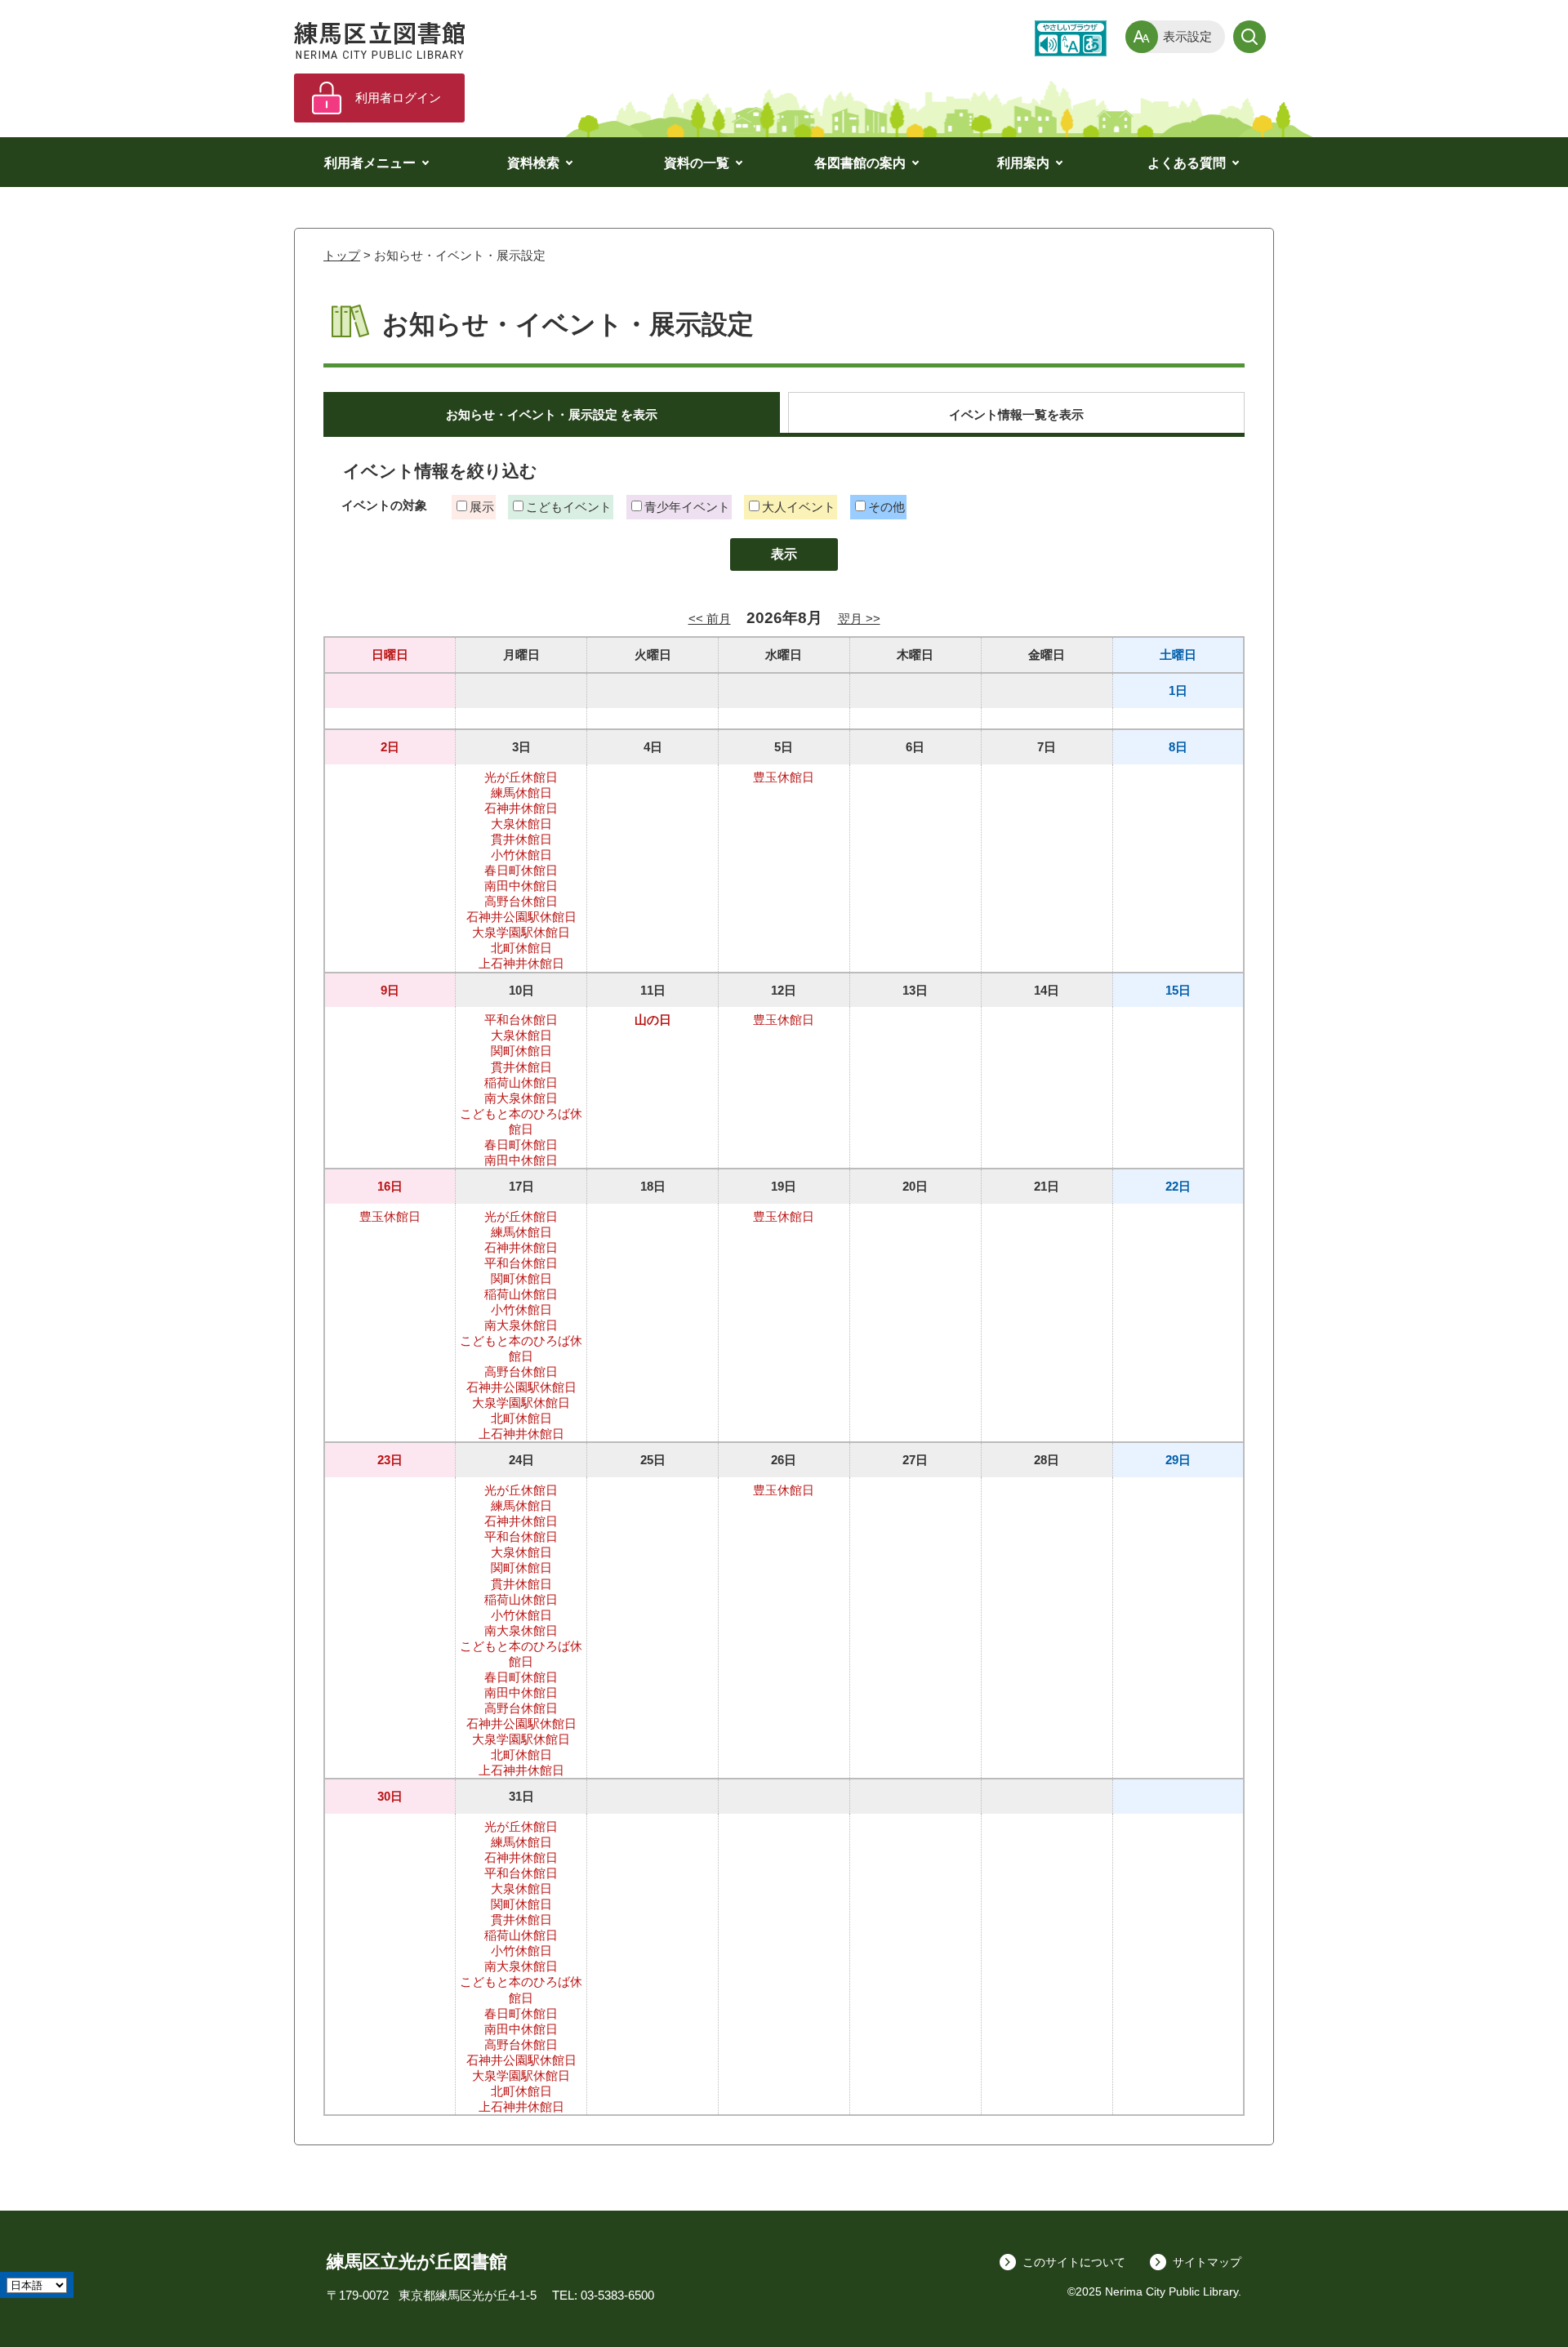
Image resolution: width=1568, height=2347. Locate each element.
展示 (482, 507)
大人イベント (799, 507)
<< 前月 (710, 619)
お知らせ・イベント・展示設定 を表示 (552, 414)
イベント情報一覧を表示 (1016, 414)
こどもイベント (569, 507)
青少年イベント (687, 507)
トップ (342, 255)
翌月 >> (859, 619)
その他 (886, 507)
